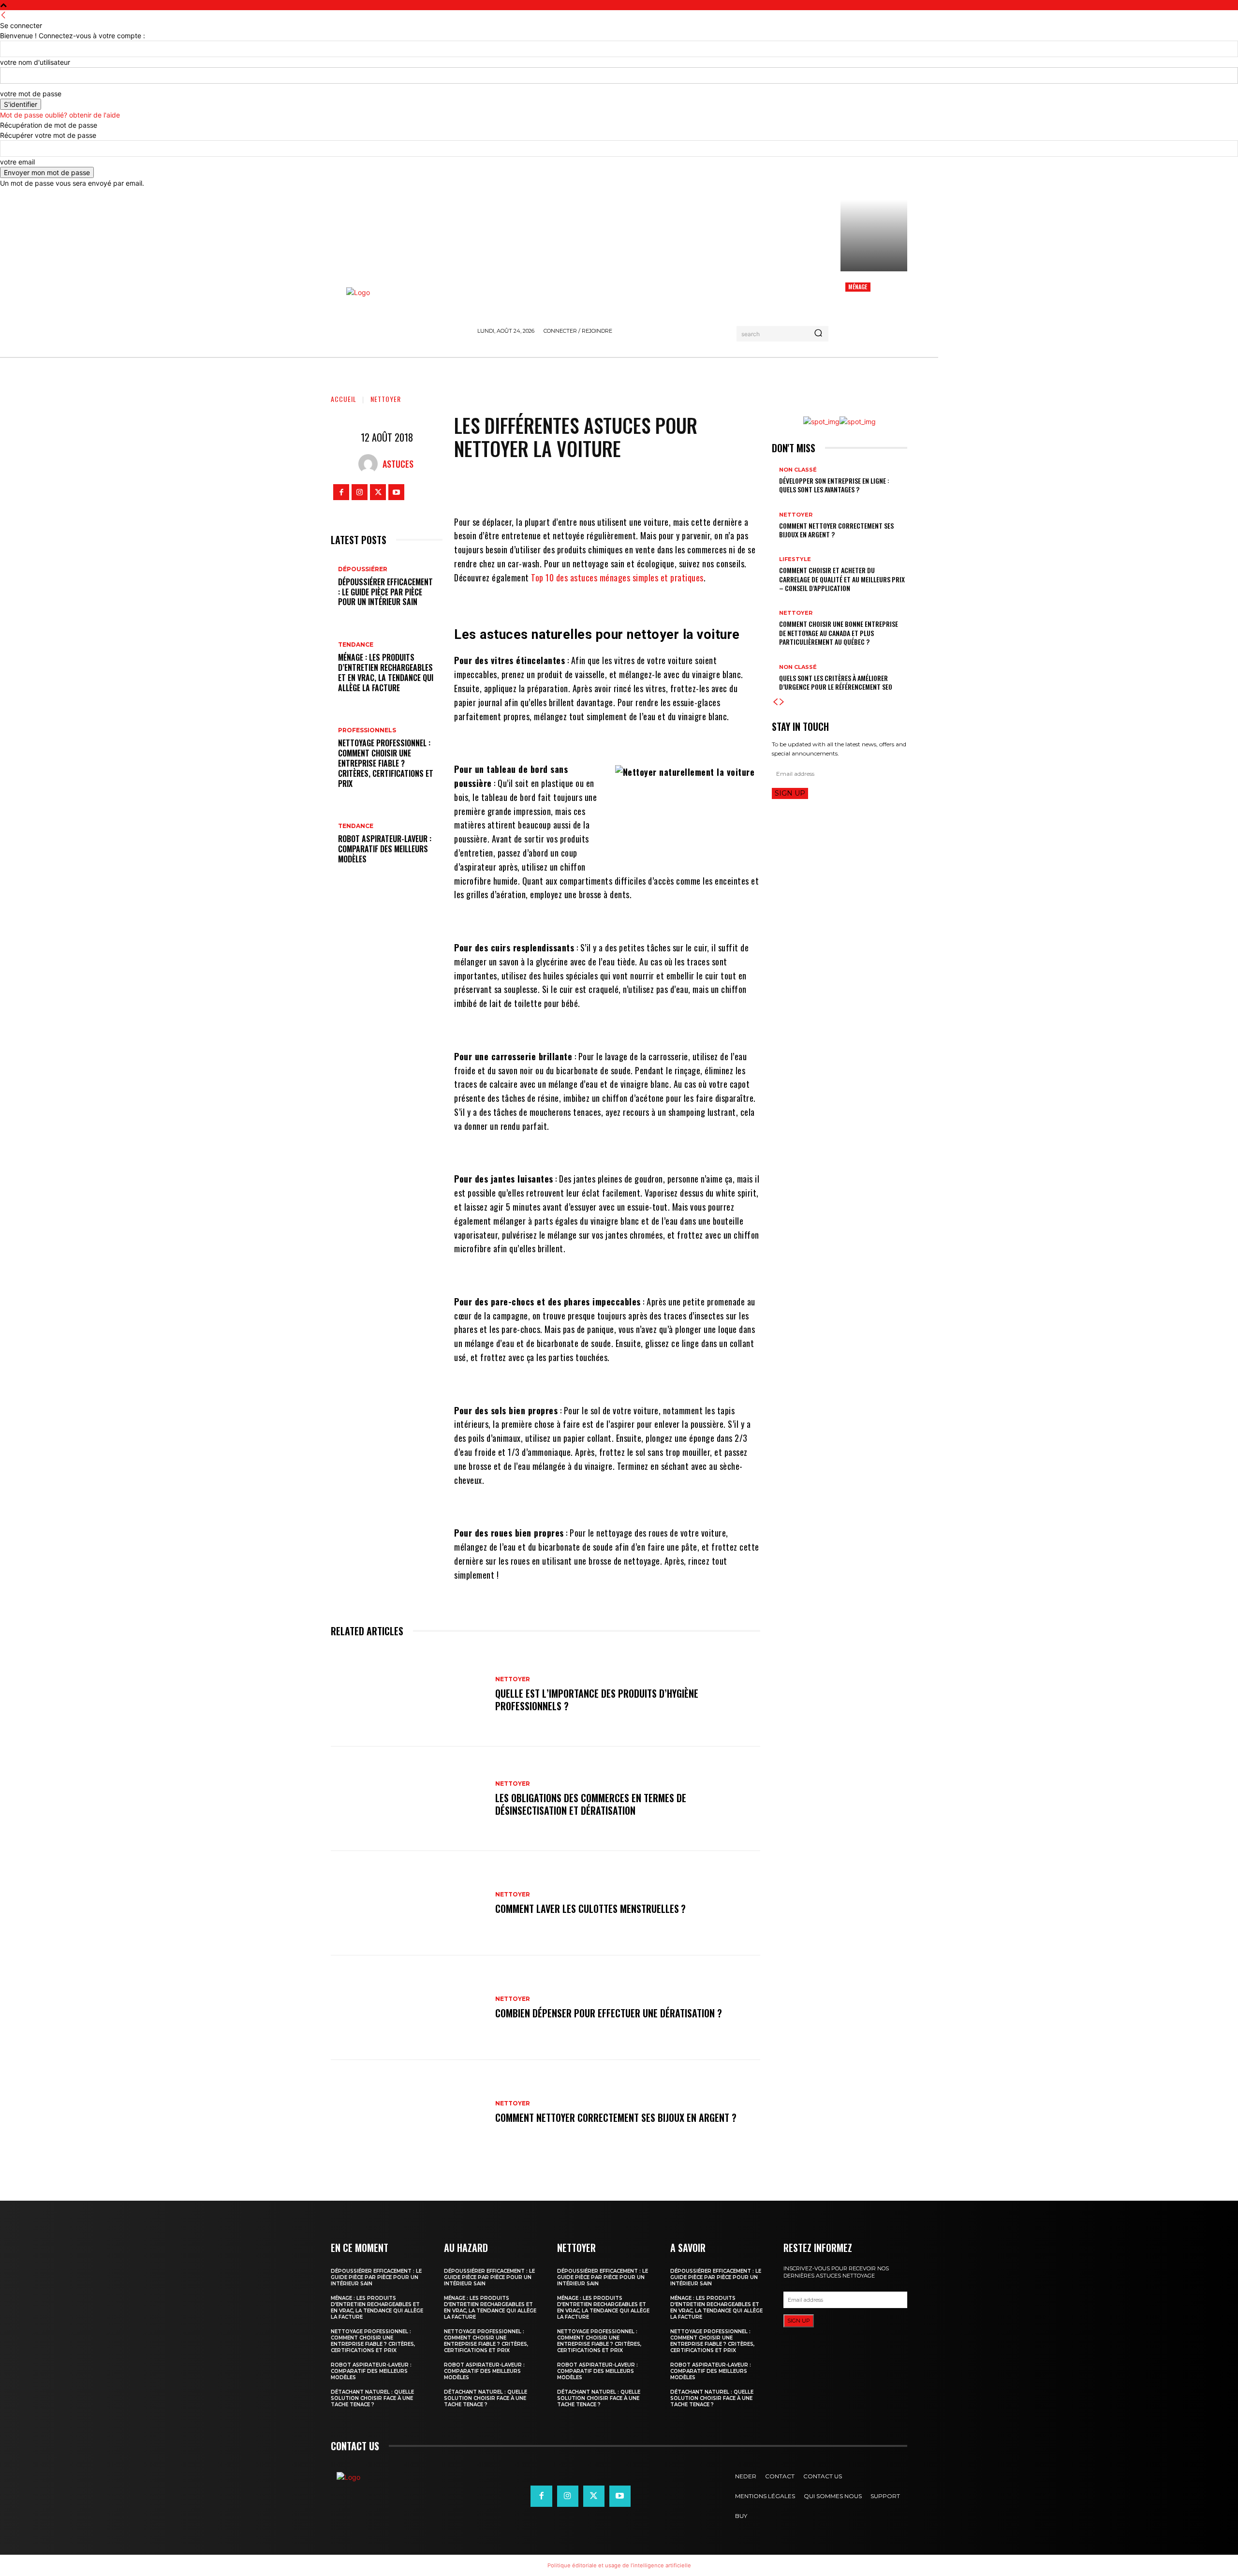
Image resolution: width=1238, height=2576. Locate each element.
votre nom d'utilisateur (35, 62)
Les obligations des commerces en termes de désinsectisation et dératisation (591, 1804)
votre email (17, 162)
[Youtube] (396, 492)
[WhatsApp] (658, 486)
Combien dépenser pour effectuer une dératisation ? (609, 2013)
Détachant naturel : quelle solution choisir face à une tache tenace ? (372, 2398)
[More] (688, 486)
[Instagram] (360, 492)
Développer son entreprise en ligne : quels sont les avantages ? (834, 485)
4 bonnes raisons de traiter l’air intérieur (870, 308)
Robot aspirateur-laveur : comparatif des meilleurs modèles (385, 849)
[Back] (3, 15)
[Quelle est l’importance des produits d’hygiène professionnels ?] (408, 1694)
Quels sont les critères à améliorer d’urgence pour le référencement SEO (836, 682)
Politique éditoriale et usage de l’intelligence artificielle (619, 2565)
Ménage (858, 287)
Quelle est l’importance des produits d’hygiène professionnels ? (597, 1700)
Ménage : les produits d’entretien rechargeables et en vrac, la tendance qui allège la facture (386, 672)
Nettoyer (386, 399)
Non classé (798, 470)
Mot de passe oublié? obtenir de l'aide (60, 115)
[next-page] (782, 702)
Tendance (356, 645)
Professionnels (367, 730)
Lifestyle (795, 559)
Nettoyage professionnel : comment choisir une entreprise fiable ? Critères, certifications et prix (386, 763)
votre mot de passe (31, 94)
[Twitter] (378, 492)
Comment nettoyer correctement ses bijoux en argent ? (616, 2117)
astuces (398, 464)
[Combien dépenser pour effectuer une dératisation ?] (408, 2008)
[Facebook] (341, 492)
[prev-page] (775, 702)
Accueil (344, 399)
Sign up (790, 793)
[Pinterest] (629, 486)
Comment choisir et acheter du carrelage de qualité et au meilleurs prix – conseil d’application (842, 579)
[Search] (818, 334)
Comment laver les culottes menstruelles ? (590, 1909)
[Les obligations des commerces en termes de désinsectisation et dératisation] (408, 1799)
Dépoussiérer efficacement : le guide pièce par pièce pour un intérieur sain (385, 592)
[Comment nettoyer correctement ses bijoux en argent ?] (408, 2112)
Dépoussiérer (363, 569)
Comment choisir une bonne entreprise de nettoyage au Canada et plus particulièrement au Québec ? (839, 632)
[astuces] (370, 464)
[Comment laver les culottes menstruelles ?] (408, 1903)
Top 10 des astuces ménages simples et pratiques (617, 577)
